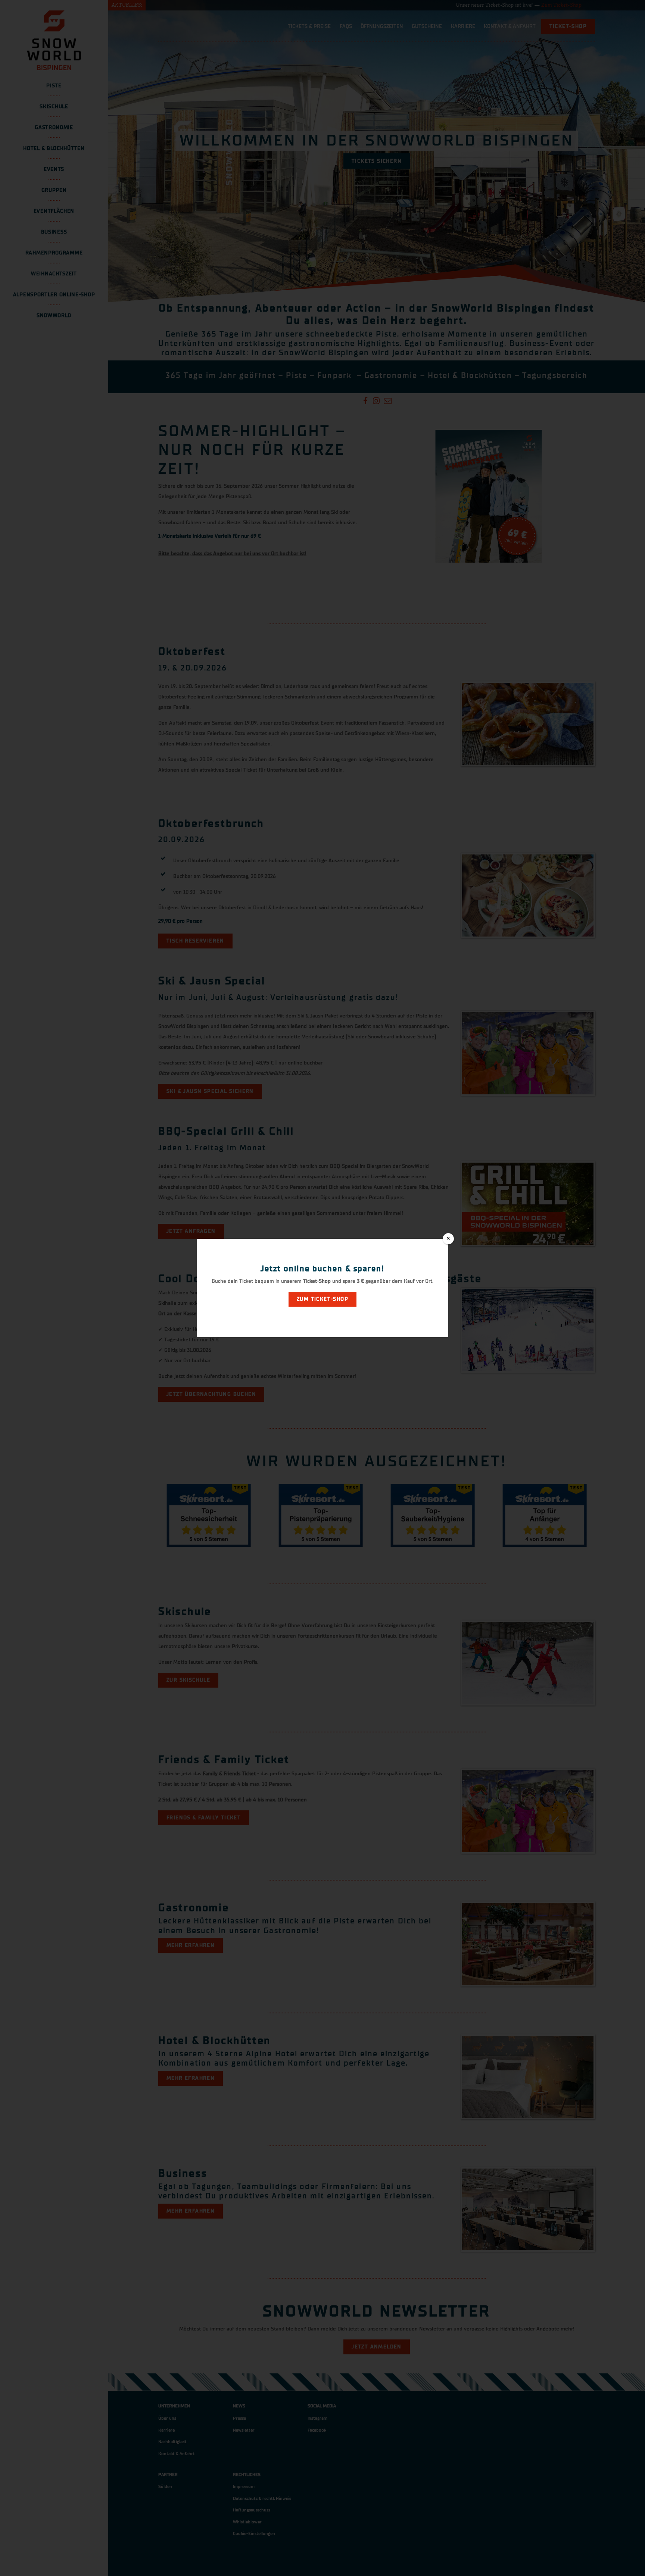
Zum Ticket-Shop (322, 1299)
